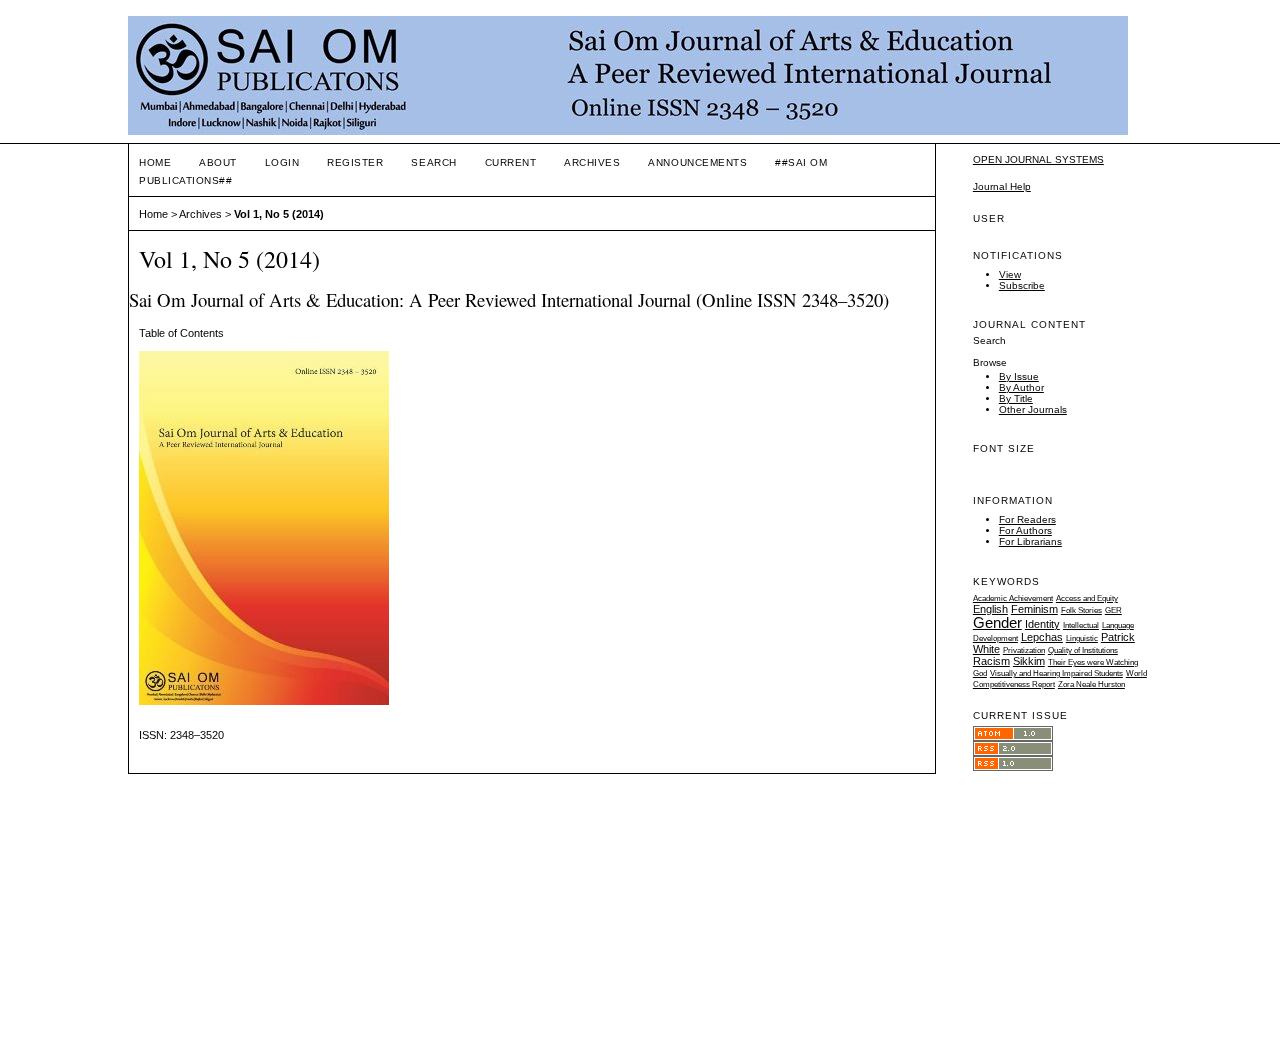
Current (511, 162)
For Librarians (1030, 541)
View (1010, 274)
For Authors (1025, 530)
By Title (1016, 398)
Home (155, 162)
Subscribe (1022, 285)
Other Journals (1033, 409)
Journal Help (1002, 186)
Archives (592, 162)
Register (355, 162)
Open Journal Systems (1038, 159)
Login (282, 162)
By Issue (1019, 376)
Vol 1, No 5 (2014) (279, 214)
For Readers (1027, 519)
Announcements (697, 162)
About (218, 162)
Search (433, 162)
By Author (1021, 387)
